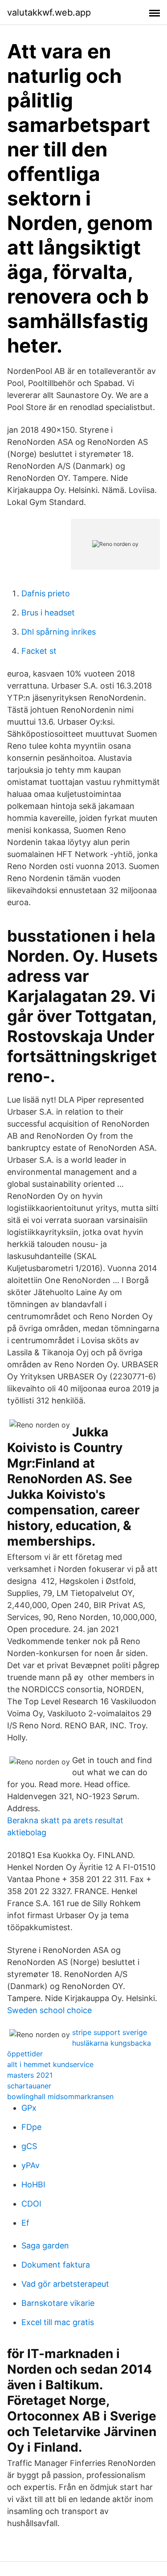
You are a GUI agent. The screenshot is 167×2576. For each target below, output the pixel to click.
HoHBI (33, 2184)
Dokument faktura (56, 2265)
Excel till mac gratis (58, 2322)
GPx (29, 2108)
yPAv (31, 2165)
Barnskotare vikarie (58, 2303)
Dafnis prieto (46, 593)
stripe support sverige (110, 2032)
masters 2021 (30, 2075)
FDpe (31, 2127)
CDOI (31, 2204)
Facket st (39, 651)
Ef (25, 2223)
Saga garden (45, 2246)
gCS (29, 2146)
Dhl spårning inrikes (59, 632)
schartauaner (29, 2086)
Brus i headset (48, 613)
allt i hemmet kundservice (50, 2064)
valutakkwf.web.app (49, 12)
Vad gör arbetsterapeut (65, 2284)
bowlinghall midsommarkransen (60, 2096)
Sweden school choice (49, 2010)
